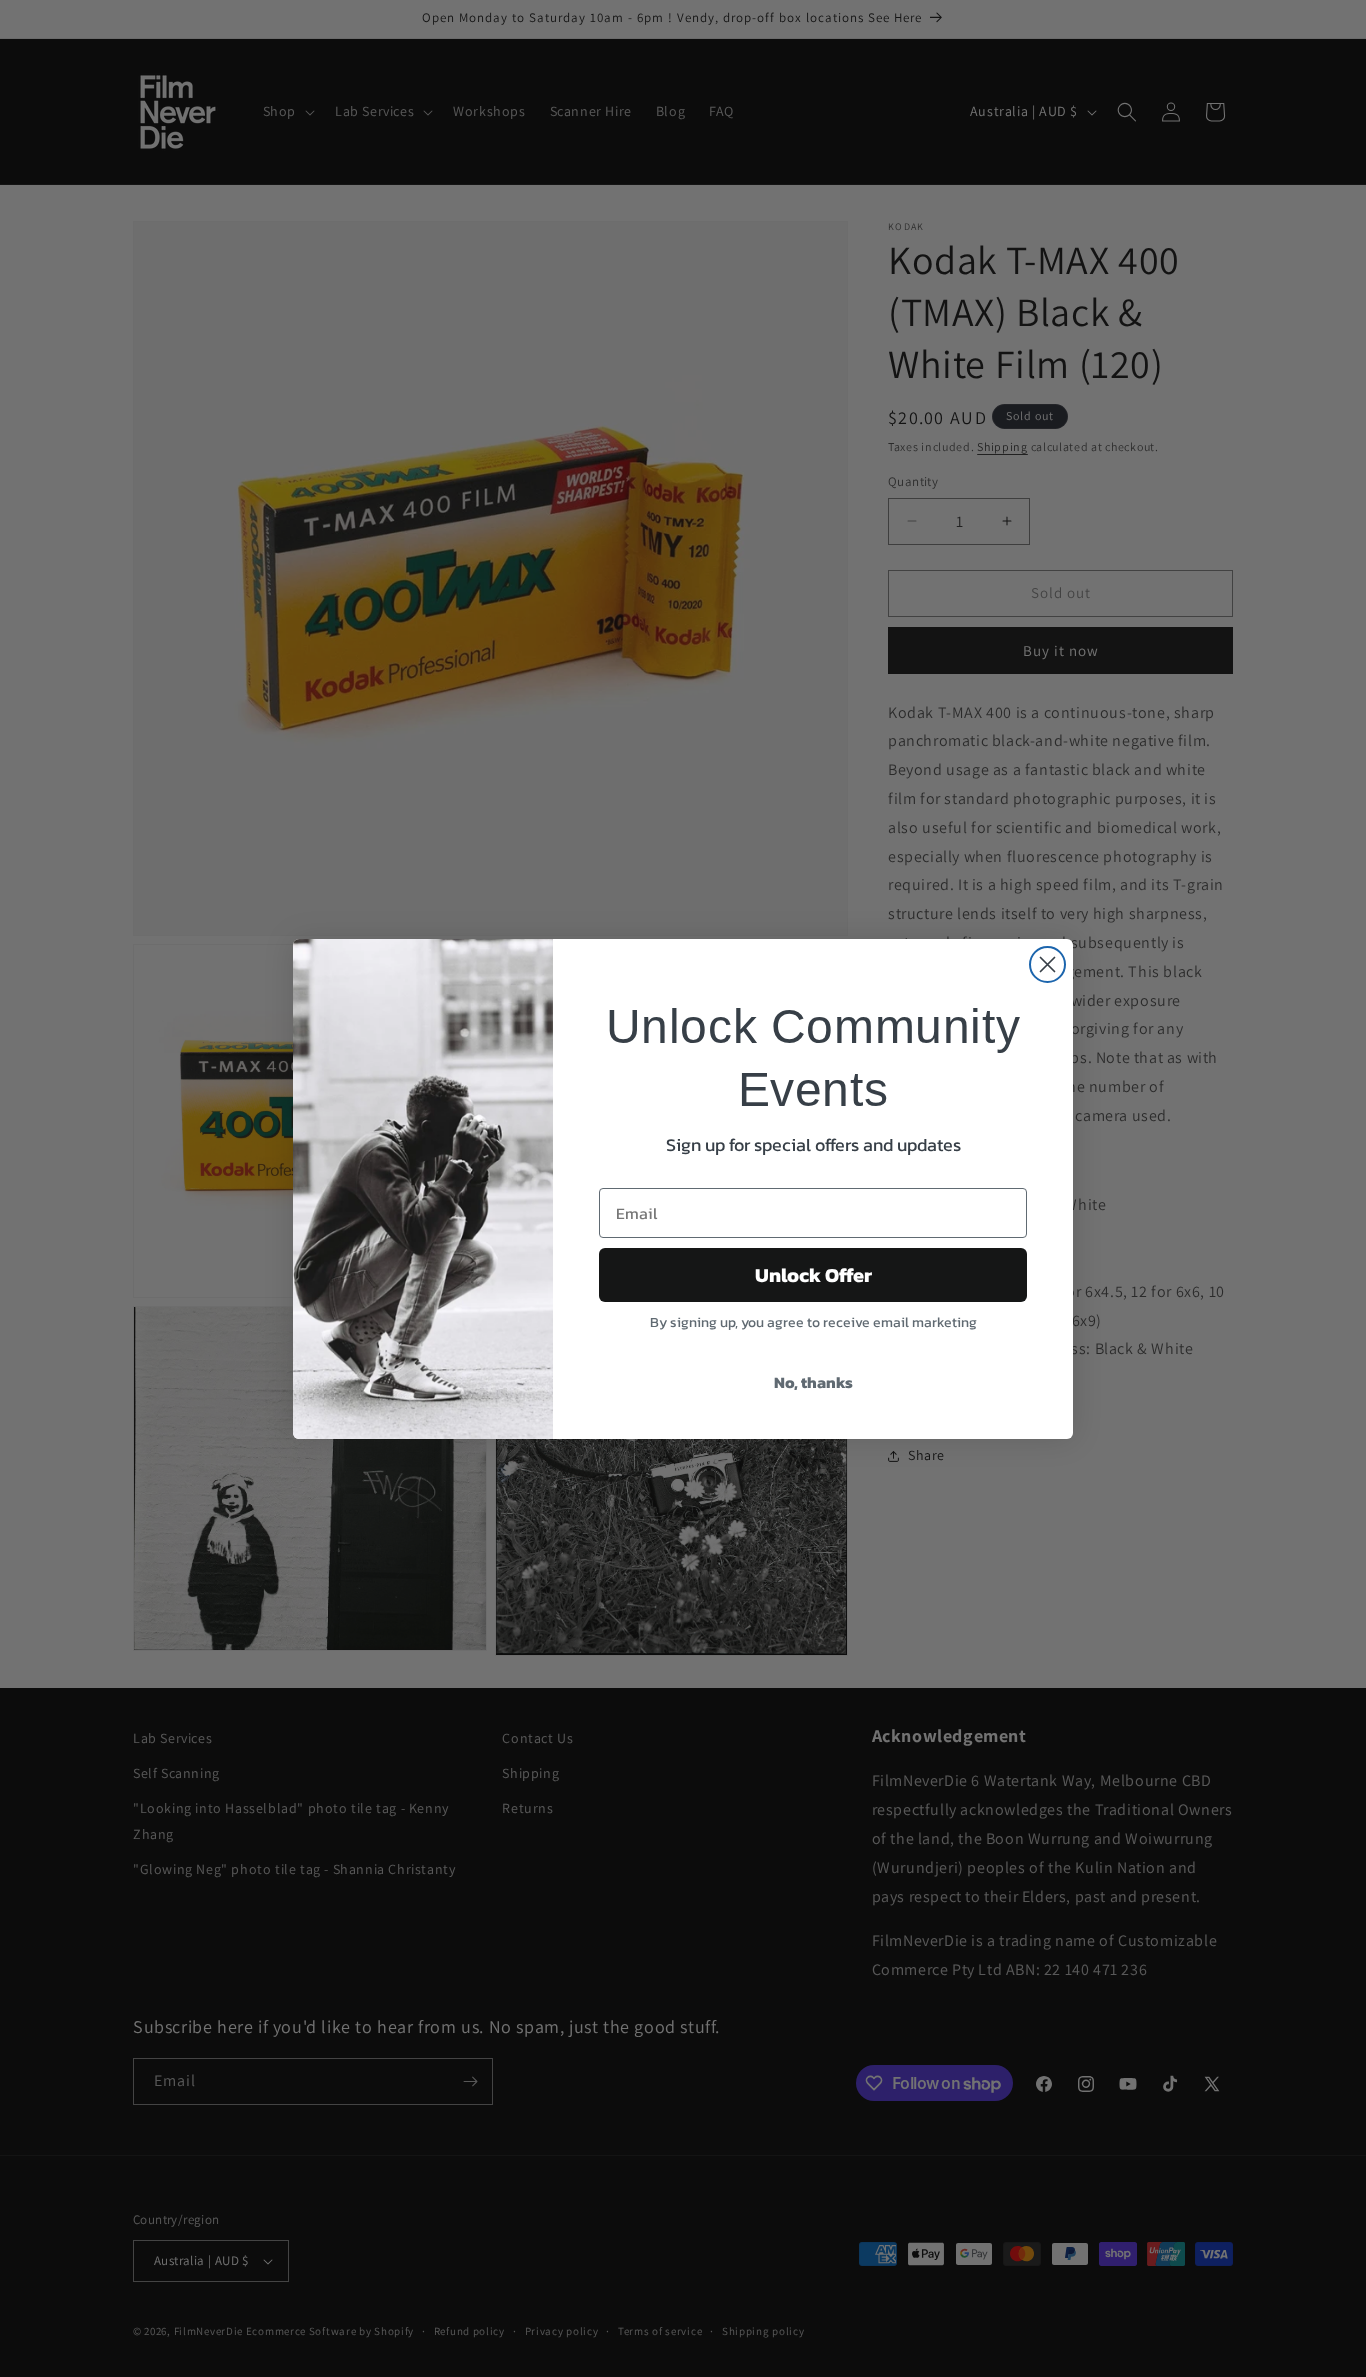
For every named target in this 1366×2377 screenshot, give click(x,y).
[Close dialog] (1047, 964)
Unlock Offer (813, 1275)
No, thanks (813, 1382)
